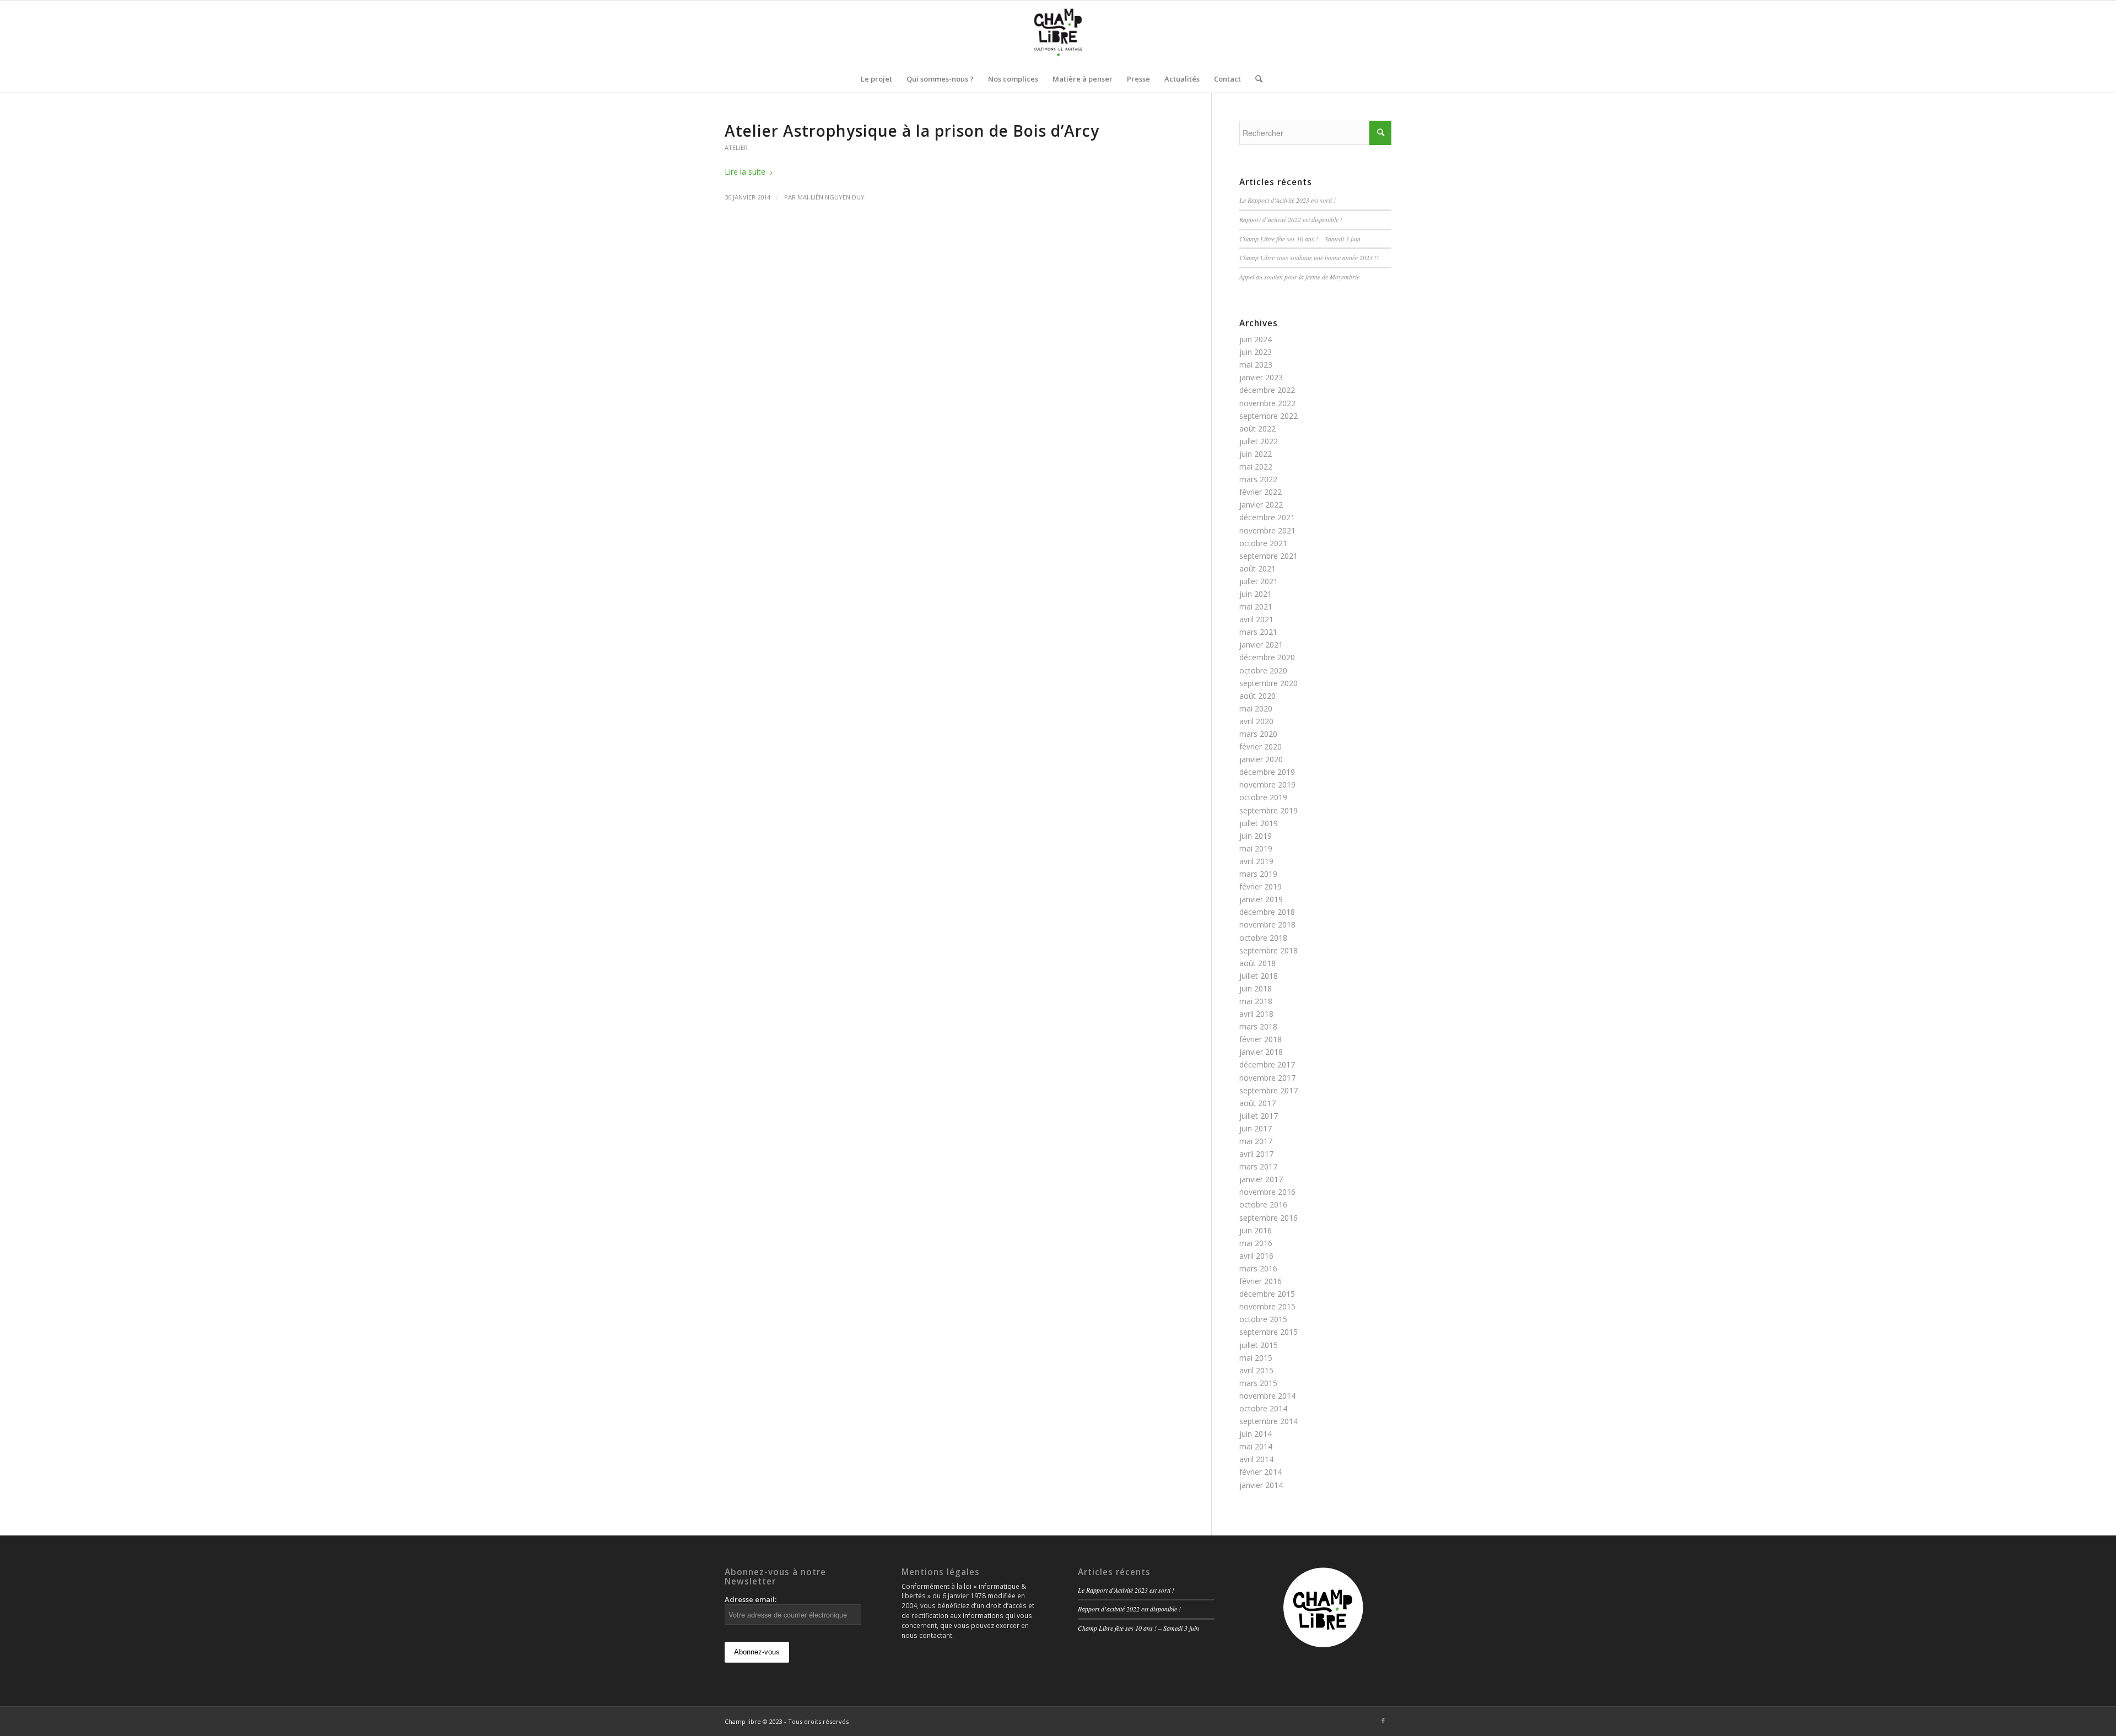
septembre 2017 (1268, 1090)
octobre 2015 (1263, 1319)
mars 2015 (1258, 1383)
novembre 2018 (1267, 924)
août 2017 (1257, 1103)
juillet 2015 (1259, 1345)
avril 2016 (1256, 1256)
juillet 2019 (1259, 823)
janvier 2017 (1261, 1179)
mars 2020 (1258, 734)
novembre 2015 (1267, 1306)
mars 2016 (1258, 1268)
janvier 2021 (1261, 645)
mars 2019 (1258, 874)
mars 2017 (1258, 1166)
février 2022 (1261, 492)
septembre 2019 (1268, 810)
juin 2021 (1256, 594)
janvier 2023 (1261, 377)
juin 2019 (1256, 836)
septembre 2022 (1268, 416)
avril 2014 (1256, 1459)
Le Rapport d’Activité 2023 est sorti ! (1288, 200)
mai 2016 (1256, 1243)
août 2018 (1257, 963)
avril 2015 (1256, 1370)
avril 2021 (1256, 619)
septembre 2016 (1268, 1218)
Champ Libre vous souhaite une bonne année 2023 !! (1309, 257)
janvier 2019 (1261, 899)
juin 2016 (1256, 1230)
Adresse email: (751, 1599)
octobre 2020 (1263, 670)
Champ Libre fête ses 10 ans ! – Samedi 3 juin (1300, 239)
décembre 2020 (1267, 657)
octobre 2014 (1263, 1408)
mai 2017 (1256, 1141)
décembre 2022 (1267, 390)
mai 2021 (1256, 606)
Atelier (736, 147)
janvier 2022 (1261, 505)
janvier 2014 (1261, 1485)
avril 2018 (1256, 1014)
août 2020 (1257, 696)
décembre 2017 (1267, 1064)
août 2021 (1257, 568)
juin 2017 (1256, 1128)
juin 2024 (1256, 339)
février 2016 (1261, 1281)
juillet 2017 (1259, 1116)
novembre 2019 (1267, 785)
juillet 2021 (1259, 581)
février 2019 (1261, 886)
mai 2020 (1256, 708)
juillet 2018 (1259, 976)
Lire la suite (745, 172)
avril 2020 (1256, 721)
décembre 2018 (1267, 912)
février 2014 (1261, 1472)
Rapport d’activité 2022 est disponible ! (1291, 219)
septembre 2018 (1268, 950)
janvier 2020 (1261, 759)
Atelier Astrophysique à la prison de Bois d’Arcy (912, 131)
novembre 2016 (1267, 1192)
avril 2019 (1256, 861)
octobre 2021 (1263, 543)
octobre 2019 (1263, 797)
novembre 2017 (1267, 1078)
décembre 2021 (1267, 517)
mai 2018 (1256, 1001)
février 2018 (1261, 1039)
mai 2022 (1256, 467)
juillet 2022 (1259, 441)
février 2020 (1261, 746)
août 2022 (1257, 428)
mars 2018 (1258, 1026)
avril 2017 (1256, 1154)
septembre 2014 (1268, 1421)
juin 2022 (1256, 454)
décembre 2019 (1267, 772)
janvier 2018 (1261, 1052)
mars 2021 (1258, 632)
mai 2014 (1256, 1446)
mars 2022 (1258, 479)
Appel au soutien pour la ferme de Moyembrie (1299, 277)
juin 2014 (1256, 1434)
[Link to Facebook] (1383, 1721)
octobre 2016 (1263, 1204)
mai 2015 (1256, 1358)
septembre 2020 (1268, 683)
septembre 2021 (1268, 556)
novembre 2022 (1267, 403)
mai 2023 (1256, 365)
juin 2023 (1256, 352)
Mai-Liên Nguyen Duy (831, 197)
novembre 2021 (1267, 530)
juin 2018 (1256, 988)
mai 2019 (1256, 848)
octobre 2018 (1263, 938)
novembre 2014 (1267, 1396)
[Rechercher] (1255, 79)
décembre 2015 (1267, 1294)
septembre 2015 (1268, 1332)
